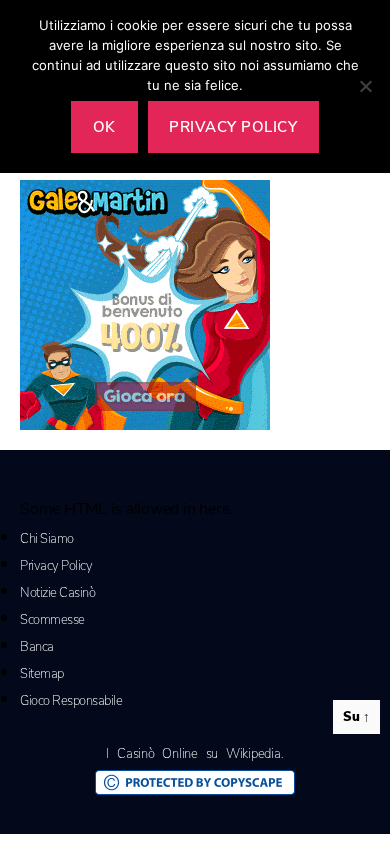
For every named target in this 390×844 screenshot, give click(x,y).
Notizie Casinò (57, 593)
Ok (104, 127)
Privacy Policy (56, 566)
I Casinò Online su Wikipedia (193, 754)
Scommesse (52, 620)
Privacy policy (233, 127)
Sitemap (42, 674)
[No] (365, 86)
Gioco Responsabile (71, 701)
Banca (37, 647)
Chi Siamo (47, 539)
